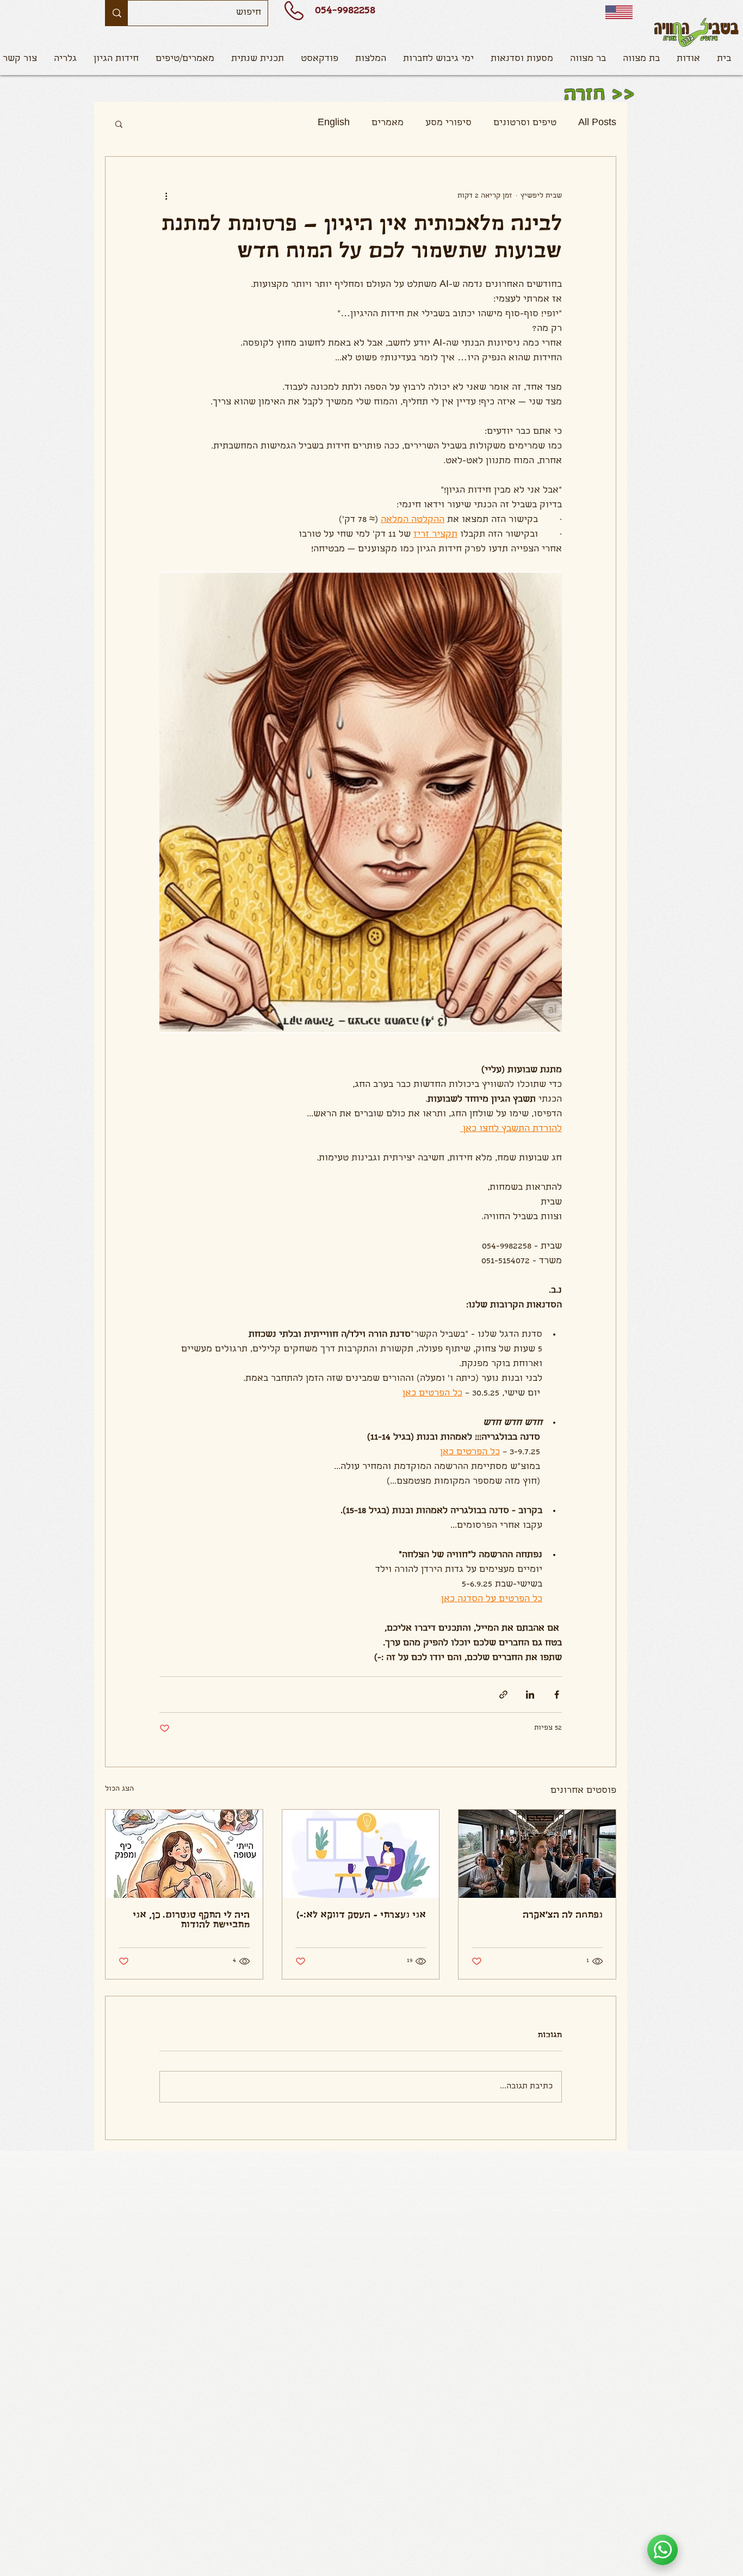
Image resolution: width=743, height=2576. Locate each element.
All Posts (597, 123)
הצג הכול (119, 1789)
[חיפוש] (117, 13)
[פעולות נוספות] (166, 196)
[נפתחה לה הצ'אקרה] (537, 1854)
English (334, 123)
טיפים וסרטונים (525, 123)
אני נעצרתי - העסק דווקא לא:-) (361, 1916)
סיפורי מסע (448, 123)
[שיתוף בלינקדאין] (530, 1695)
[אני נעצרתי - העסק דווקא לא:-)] (361, 1854)
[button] (185, 59)
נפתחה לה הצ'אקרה (563, 1916)
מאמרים (388, 123)
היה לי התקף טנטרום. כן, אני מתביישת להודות (191, 1921)
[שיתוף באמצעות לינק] (503, 1695)
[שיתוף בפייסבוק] (557, 1695)
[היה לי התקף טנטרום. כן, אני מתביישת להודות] (184, 1854)
